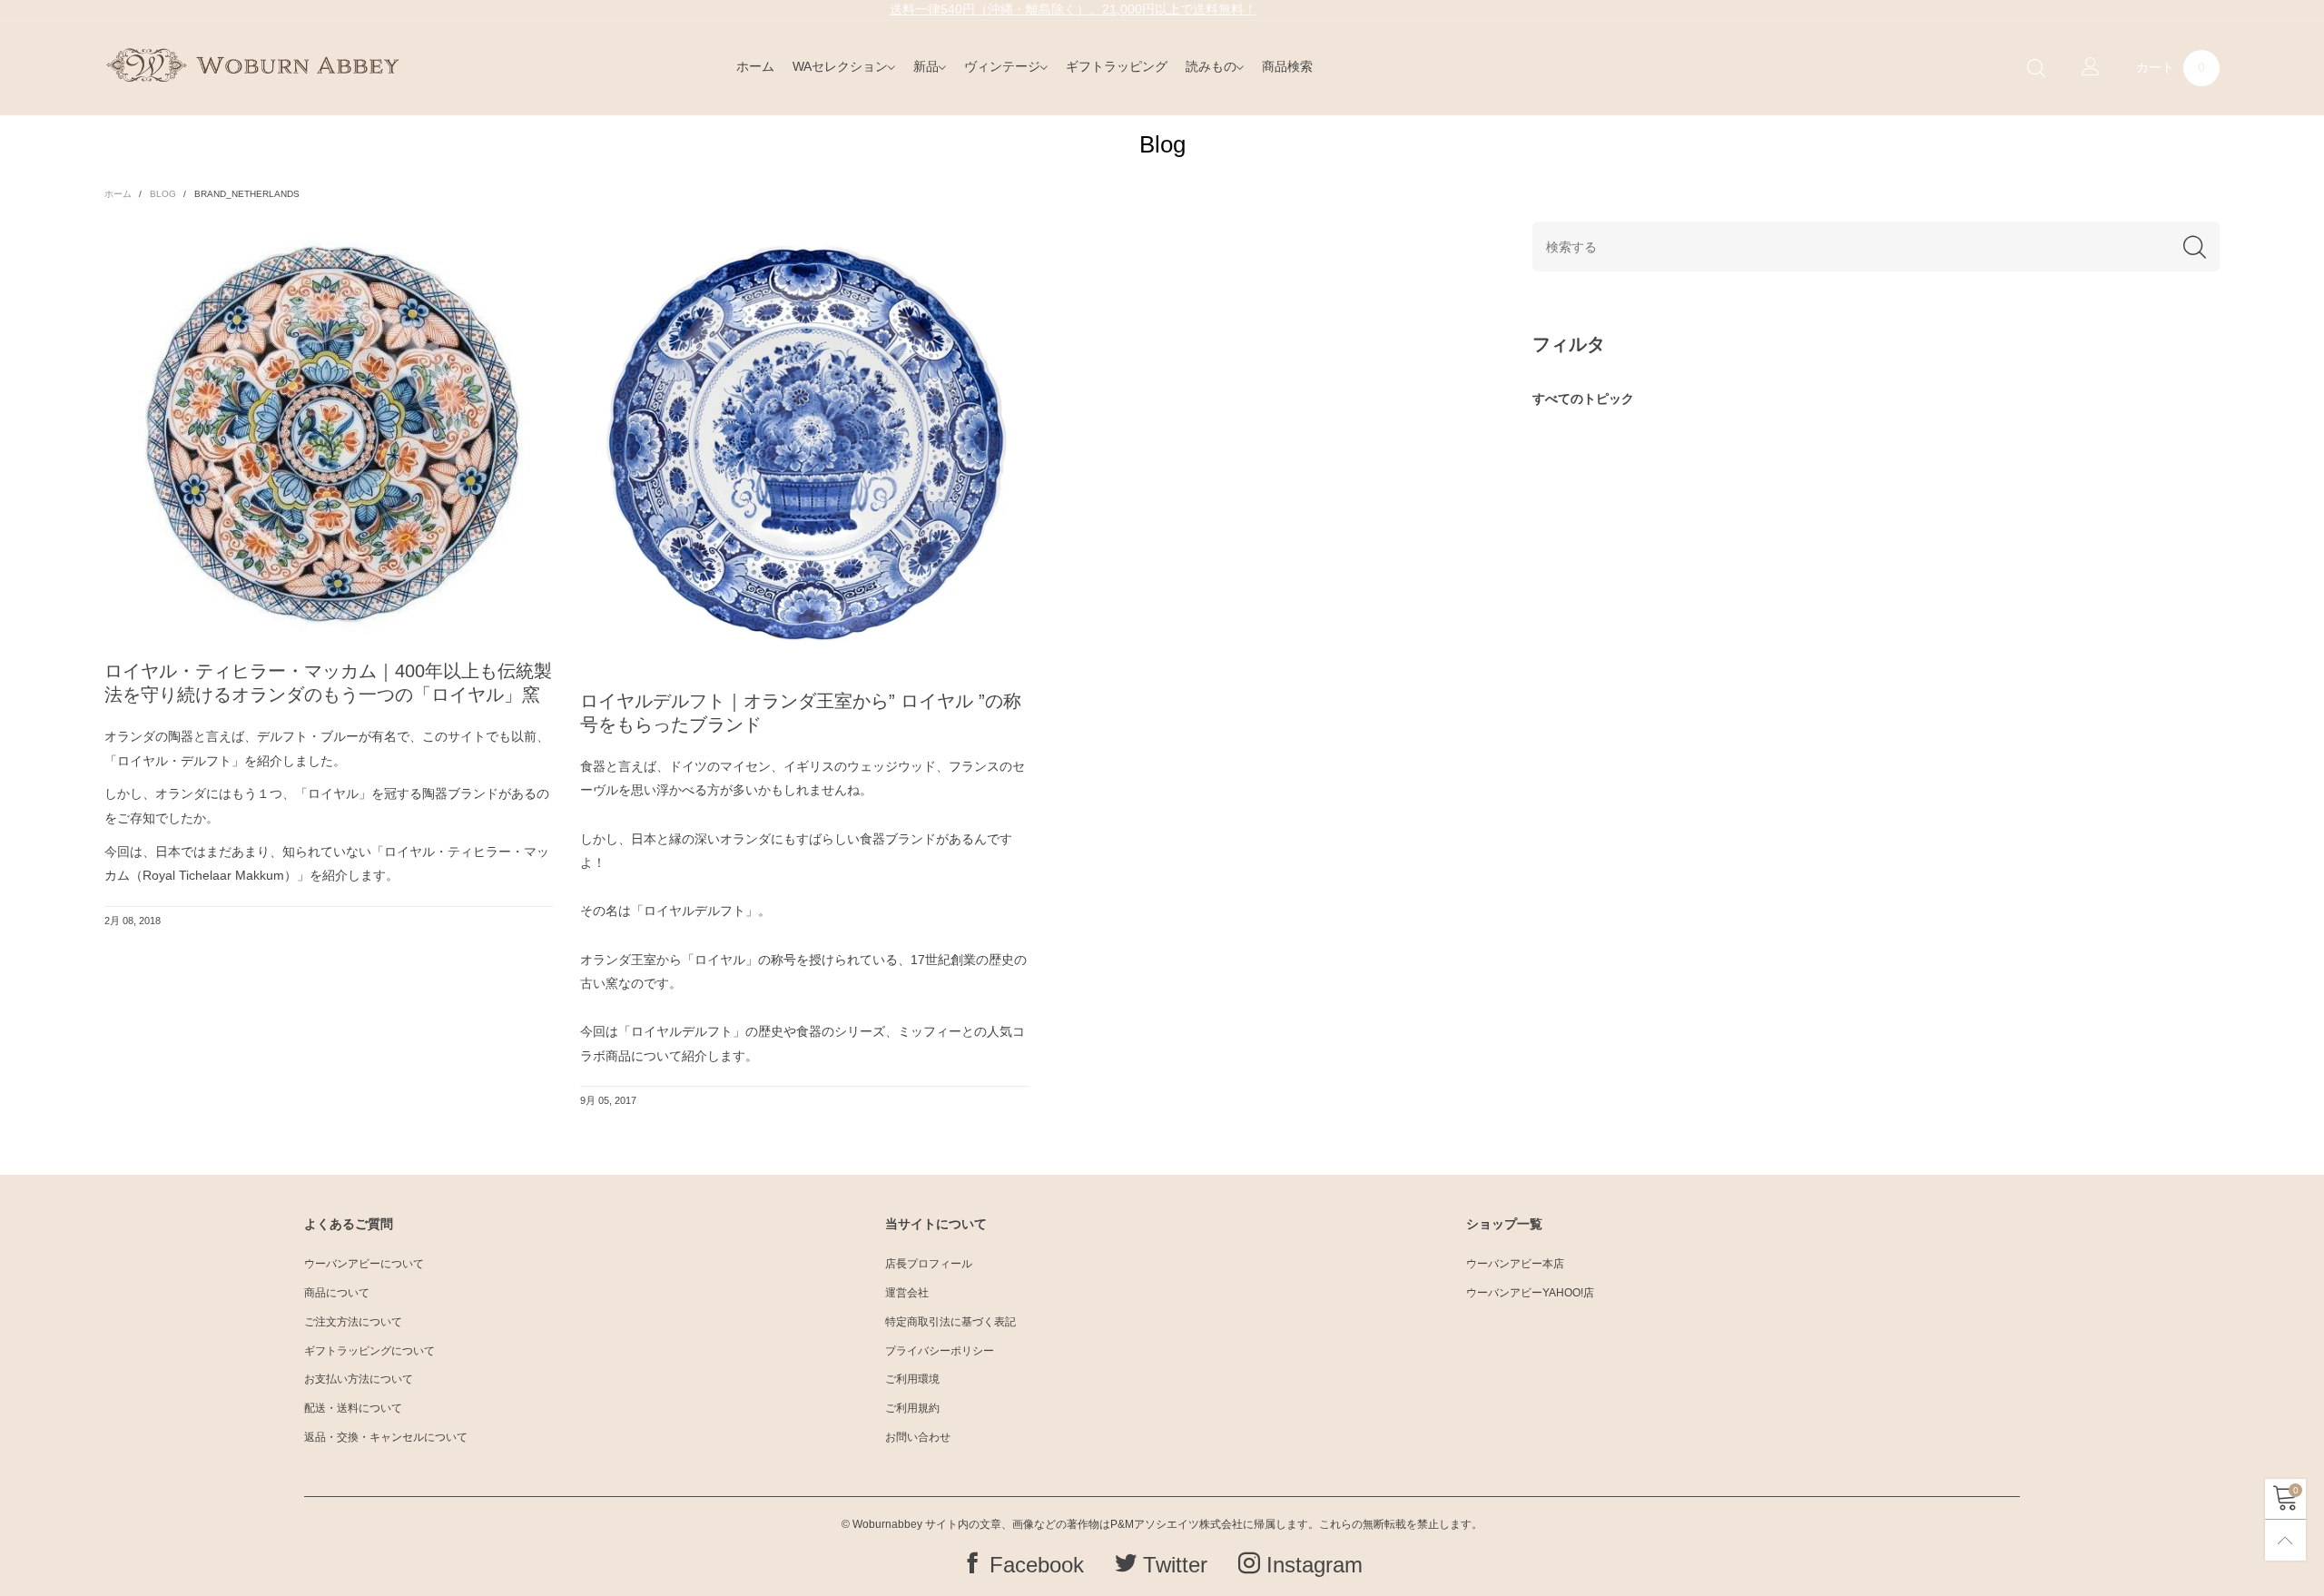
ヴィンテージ (1002, 66)
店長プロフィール (929, 1264)
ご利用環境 (912, 1379)
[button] (2195, 246)
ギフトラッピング (1117, 66)
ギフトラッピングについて (369, 1351)
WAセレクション (840, 66)
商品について (337, 1293)
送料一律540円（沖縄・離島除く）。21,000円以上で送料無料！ (1073, 9)
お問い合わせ (918, 1437)
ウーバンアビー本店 (1515, 1264)
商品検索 (1287, 66)
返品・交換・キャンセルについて (386, 1437)
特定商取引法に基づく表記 (950, 1322)
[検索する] (2036, 69)
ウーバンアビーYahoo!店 (1530, 1293)
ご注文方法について (353, 1322)
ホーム (755, 66)
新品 (926, 66)
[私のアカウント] (2091, 68)
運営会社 (907, 1293)
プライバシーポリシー (940, 1351)
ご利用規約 (912, 1408)
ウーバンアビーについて (364, 1264)
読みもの (1211, 66)
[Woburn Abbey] (252, 65)
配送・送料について (353, 1408)
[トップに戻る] (2285, 1540)
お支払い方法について (359, 1379)
